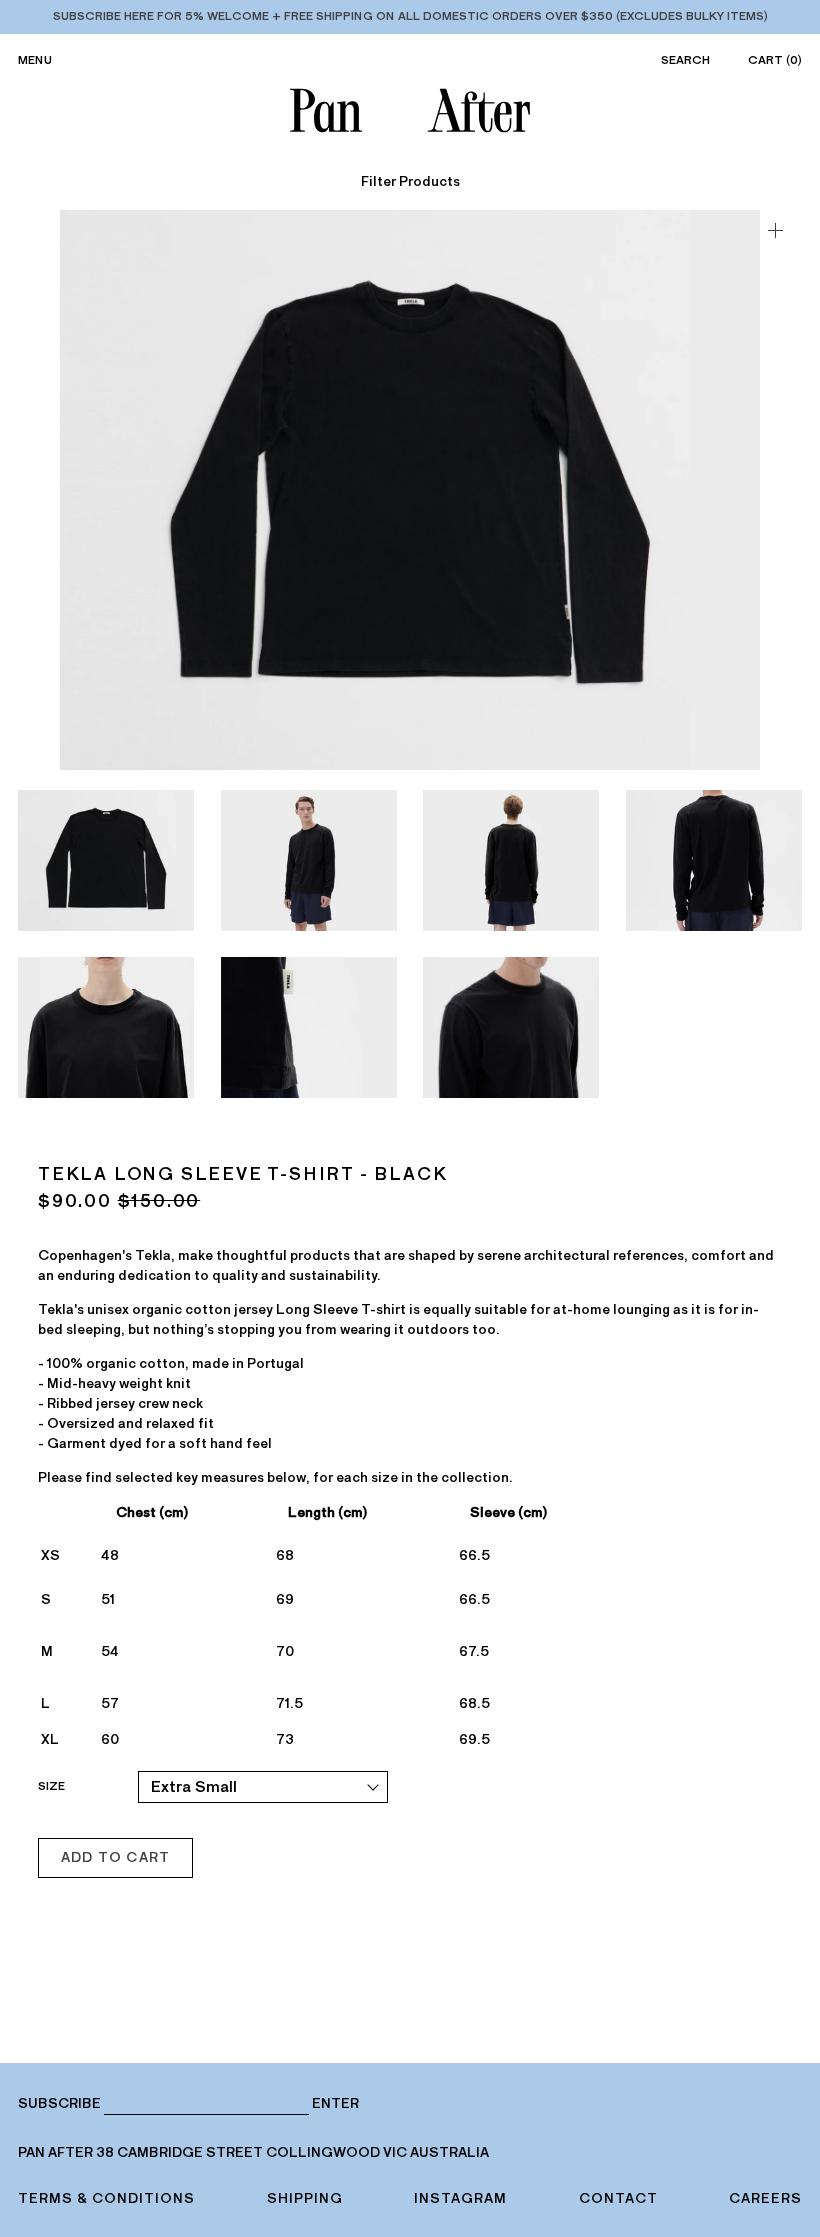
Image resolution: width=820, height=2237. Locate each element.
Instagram (460, 2198)
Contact (618, 2198)
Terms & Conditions (106, 2198)
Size (51, 1786)
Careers (765, 2198)
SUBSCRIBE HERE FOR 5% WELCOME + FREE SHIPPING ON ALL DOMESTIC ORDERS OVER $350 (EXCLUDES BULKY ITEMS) (410, 16)
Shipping (305, 2198)
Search (685, 60)
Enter (335, 2104)
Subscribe (59, 2103)
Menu (35, 60)
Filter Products (410, 182)
